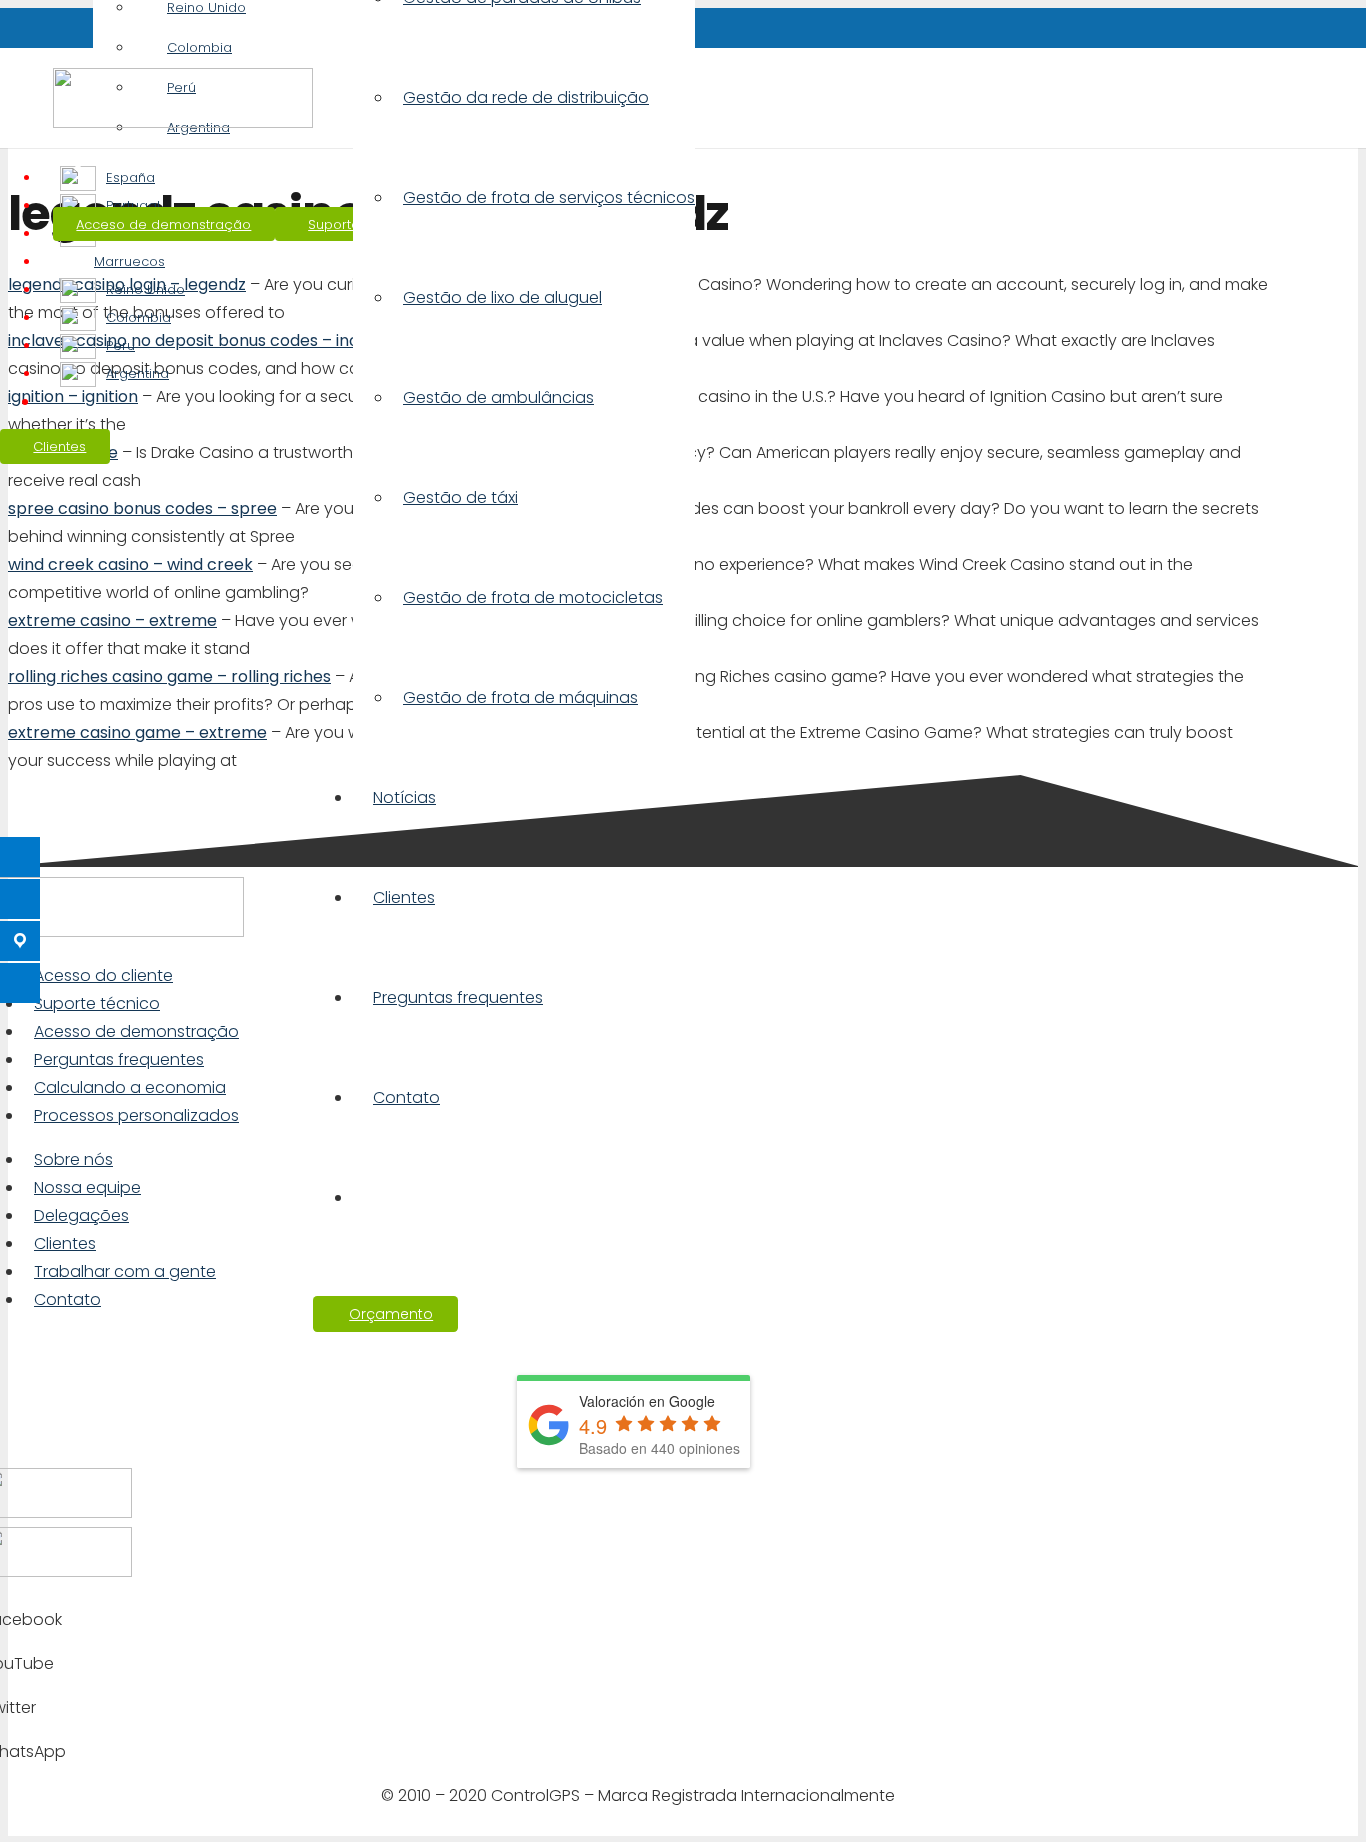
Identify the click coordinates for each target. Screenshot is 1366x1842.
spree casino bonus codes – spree (142, 508)
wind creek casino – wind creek (130, 564)
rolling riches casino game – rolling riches (169, 676)
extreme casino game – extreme (137, 732)
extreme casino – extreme (112, 620)
